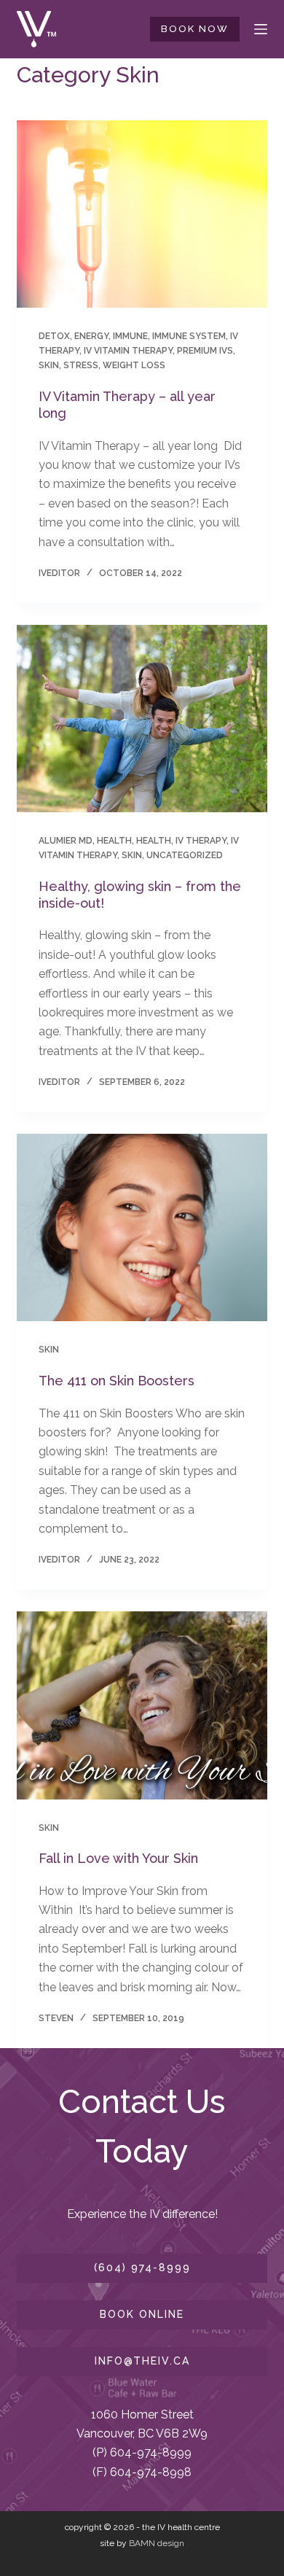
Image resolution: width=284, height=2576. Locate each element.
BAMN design (157, 2543)
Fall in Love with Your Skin (118, 1858)
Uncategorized (185, 855)
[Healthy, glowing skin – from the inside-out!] (142, 719)
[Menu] (261, 29)
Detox (54, 336)
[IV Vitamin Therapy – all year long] (142, 214)
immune (130, 336)
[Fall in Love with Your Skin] (142, 1705)
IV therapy (201, 841)
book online (142, 2314)
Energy (91, 336)
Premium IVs (205, 351)
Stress (81, 365)
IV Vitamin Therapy (128, 351)
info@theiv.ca (142, 2361)
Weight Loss (134, 365)
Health (114, 841)
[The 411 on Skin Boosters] (142, 1227)
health (154, 841)
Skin (49, 365)
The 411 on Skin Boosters (118, 1381)
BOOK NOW (195, 29)
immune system (189, 336)
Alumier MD (66, 841)
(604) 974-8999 (142, 2268)
